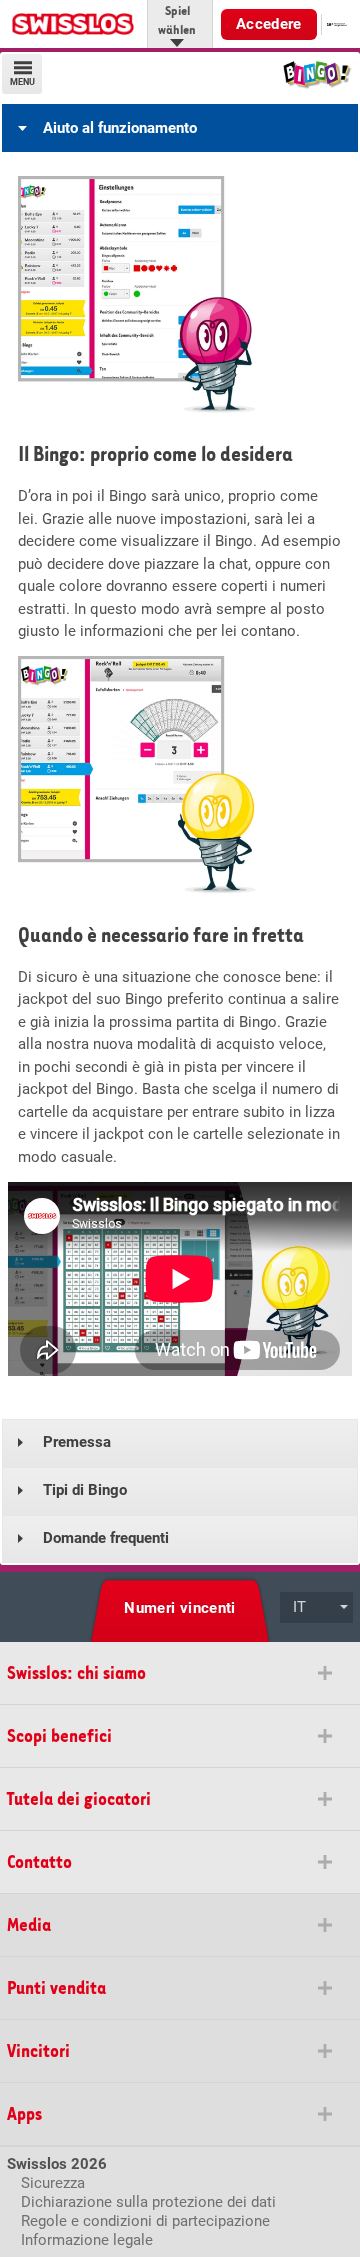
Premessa (77, 1442)
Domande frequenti (106, 1538)
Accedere (269, 24)
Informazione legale (87, 2240)
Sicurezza (53, 2183)
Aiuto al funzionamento (120, 128)
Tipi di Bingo (85, 1490)
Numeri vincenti (180, 1608)
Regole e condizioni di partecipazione (145, 2221)
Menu (22, 82)
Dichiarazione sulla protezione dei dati (148, 2202)
